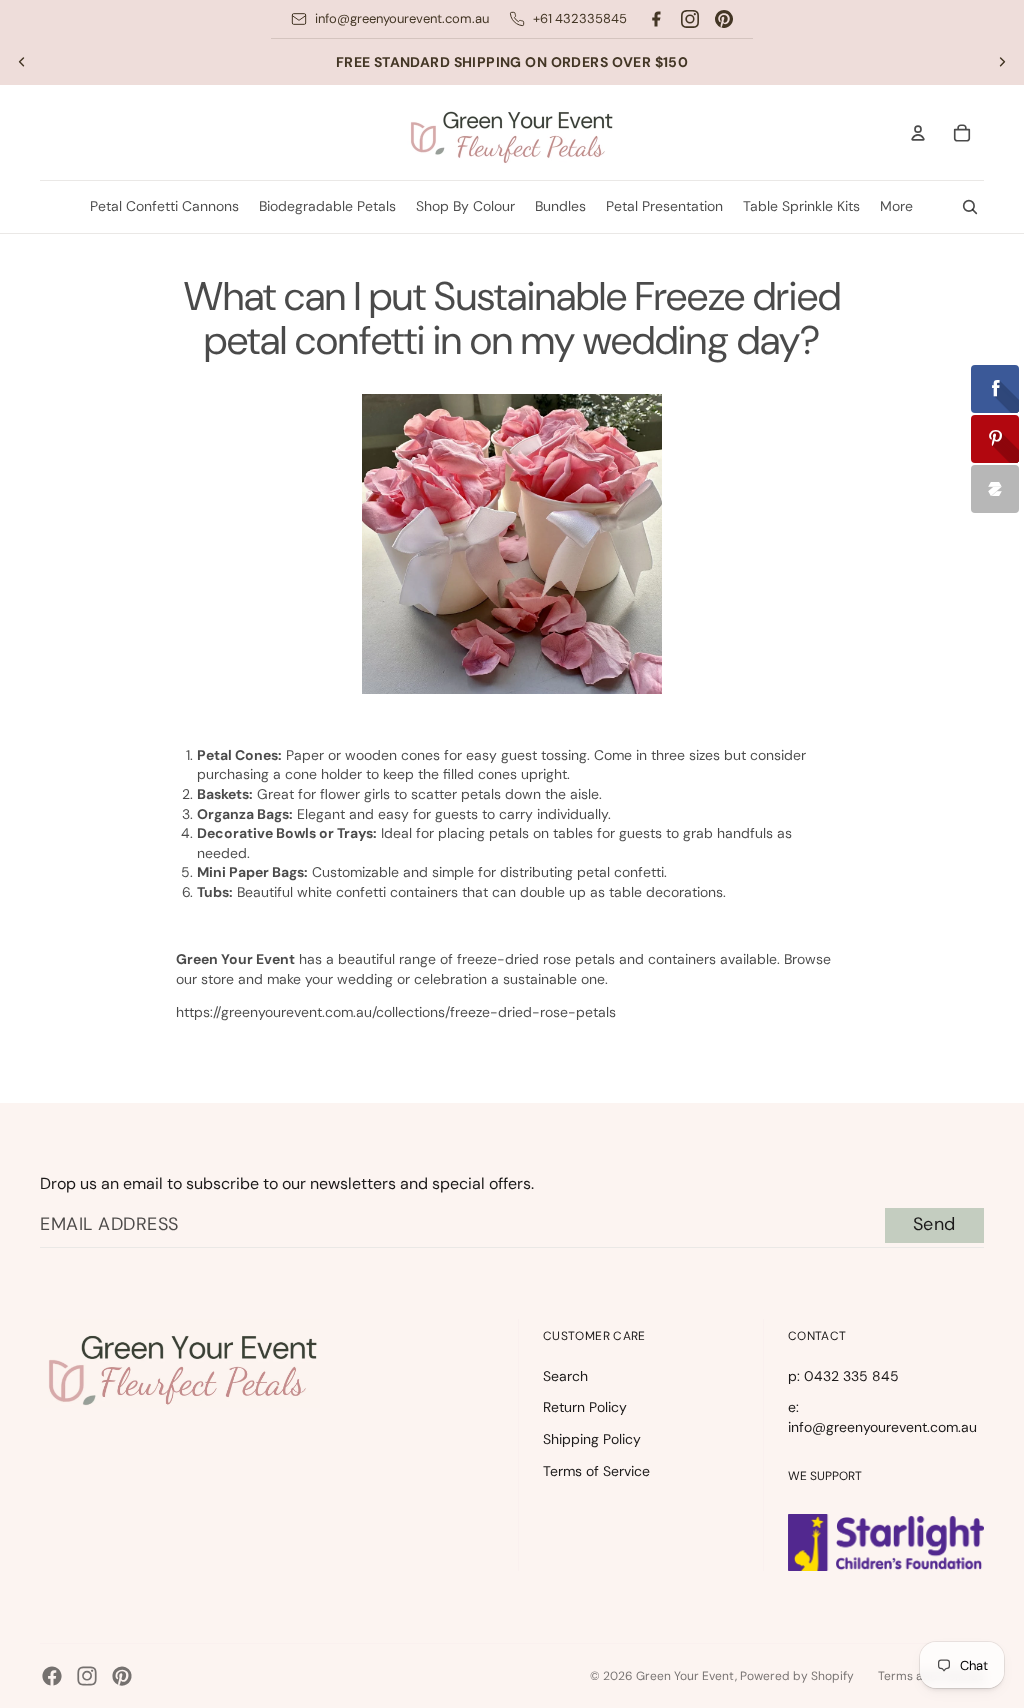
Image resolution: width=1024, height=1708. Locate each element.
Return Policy (585, 1407)
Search (565, 1376)
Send (934, 1224)
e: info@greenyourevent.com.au (882, 1417)
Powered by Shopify (797, 1676)
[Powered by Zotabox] (995, 489)
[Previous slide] (22, 62)
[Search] (970, 207)
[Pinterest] (724, 19)
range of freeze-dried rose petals (507, 959)
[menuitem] (896, 207)
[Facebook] (656, 19)
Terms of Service (596, 1471)
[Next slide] (1002, 62)
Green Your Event (685, 1676)
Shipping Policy (592, 1439)
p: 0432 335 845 (843, 1376)
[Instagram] (690, 19)
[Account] (918, 133)
